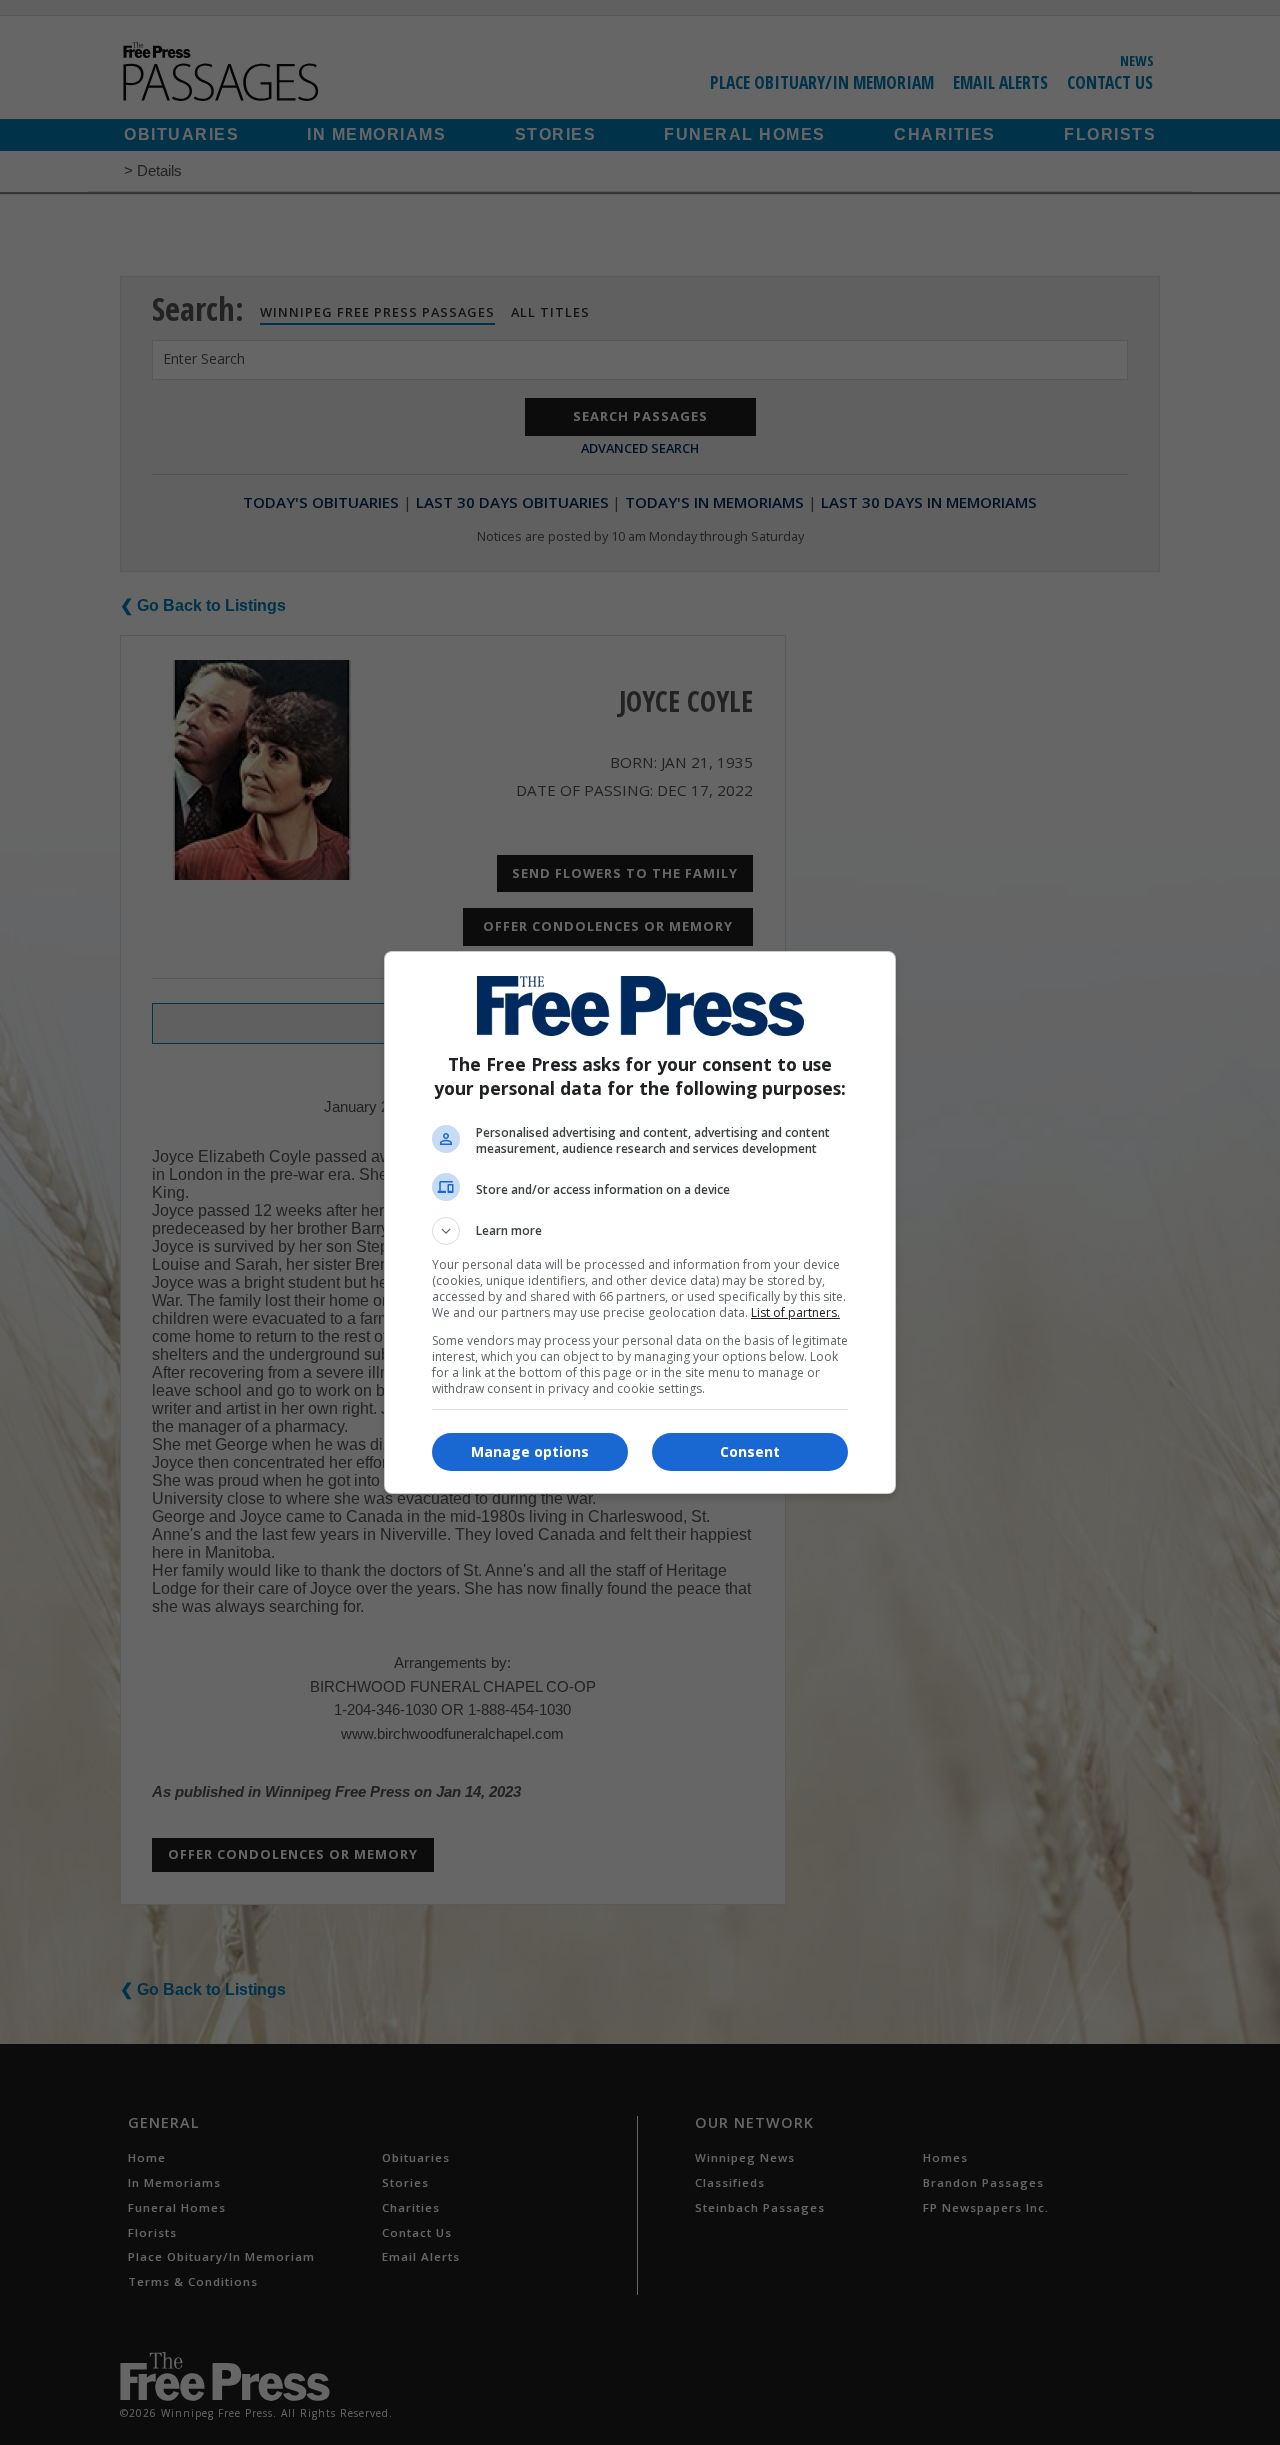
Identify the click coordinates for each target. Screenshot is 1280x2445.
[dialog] (640, 1222)
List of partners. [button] (795, 1312)
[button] (640, 1231)
